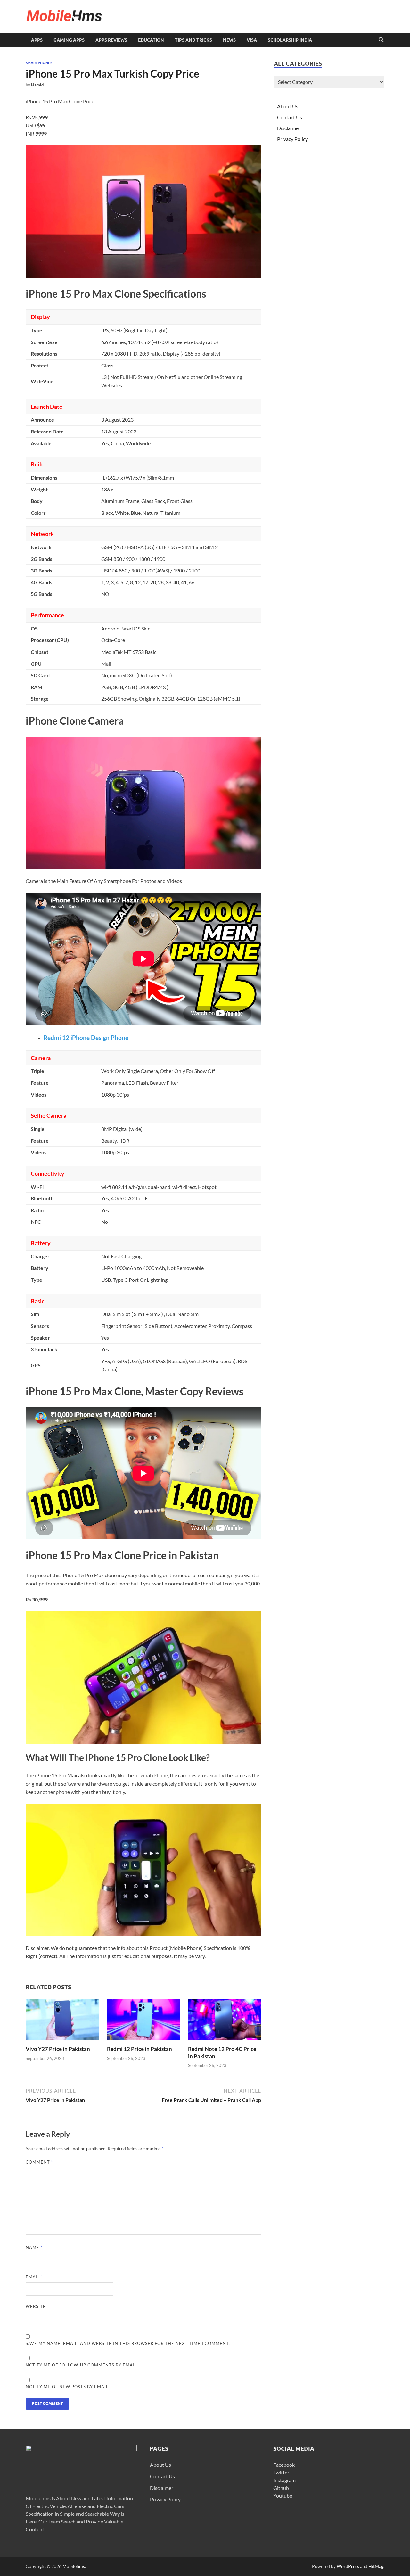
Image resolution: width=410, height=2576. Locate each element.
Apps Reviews (111, 40)
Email (34, 2277)
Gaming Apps (69, 40)
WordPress (348, 2566)
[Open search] (381, 40)
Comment (39, 2162)
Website (36, 2306)
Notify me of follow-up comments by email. (82, 2365)
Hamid (37, 85)
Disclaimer (289, 128)
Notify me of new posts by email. (68, 2387)
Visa (252, 40)
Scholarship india (290, 40)
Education (151, 40)
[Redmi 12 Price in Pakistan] (143, 2022)
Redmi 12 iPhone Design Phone (86, 1038)
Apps (37, 40)
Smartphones (39, 63)
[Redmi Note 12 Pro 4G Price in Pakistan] (225, 2022)
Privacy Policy (292, 139)
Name (34, 2247)
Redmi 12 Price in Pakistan (139, 2049)
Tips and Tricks (193, 40)
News (229, 40)
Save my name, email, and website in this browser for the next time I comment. (128, 2343)
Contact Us (290, 117)
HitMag (376, 2566)
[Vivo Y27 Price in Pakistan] (62, 2022)
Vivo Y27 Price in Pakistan (58, 2049)
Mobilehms (74, 2566)
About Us (288, 106)
